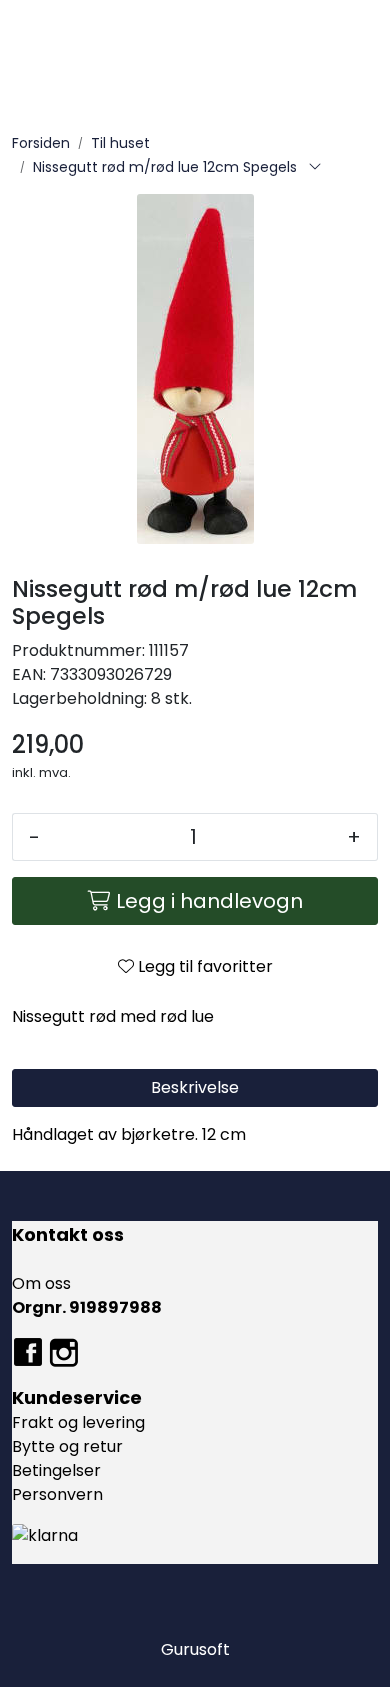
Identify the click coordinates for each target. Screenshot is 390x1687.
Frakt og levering (78, 1422)
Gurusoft (195, 1649)
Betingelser (56, 1470)
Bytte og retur (67, 1446)
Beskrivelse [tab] (195, 1087)
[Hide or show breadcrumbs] (315, 168)
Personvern (57, 1494)
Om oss (41, 1283)
